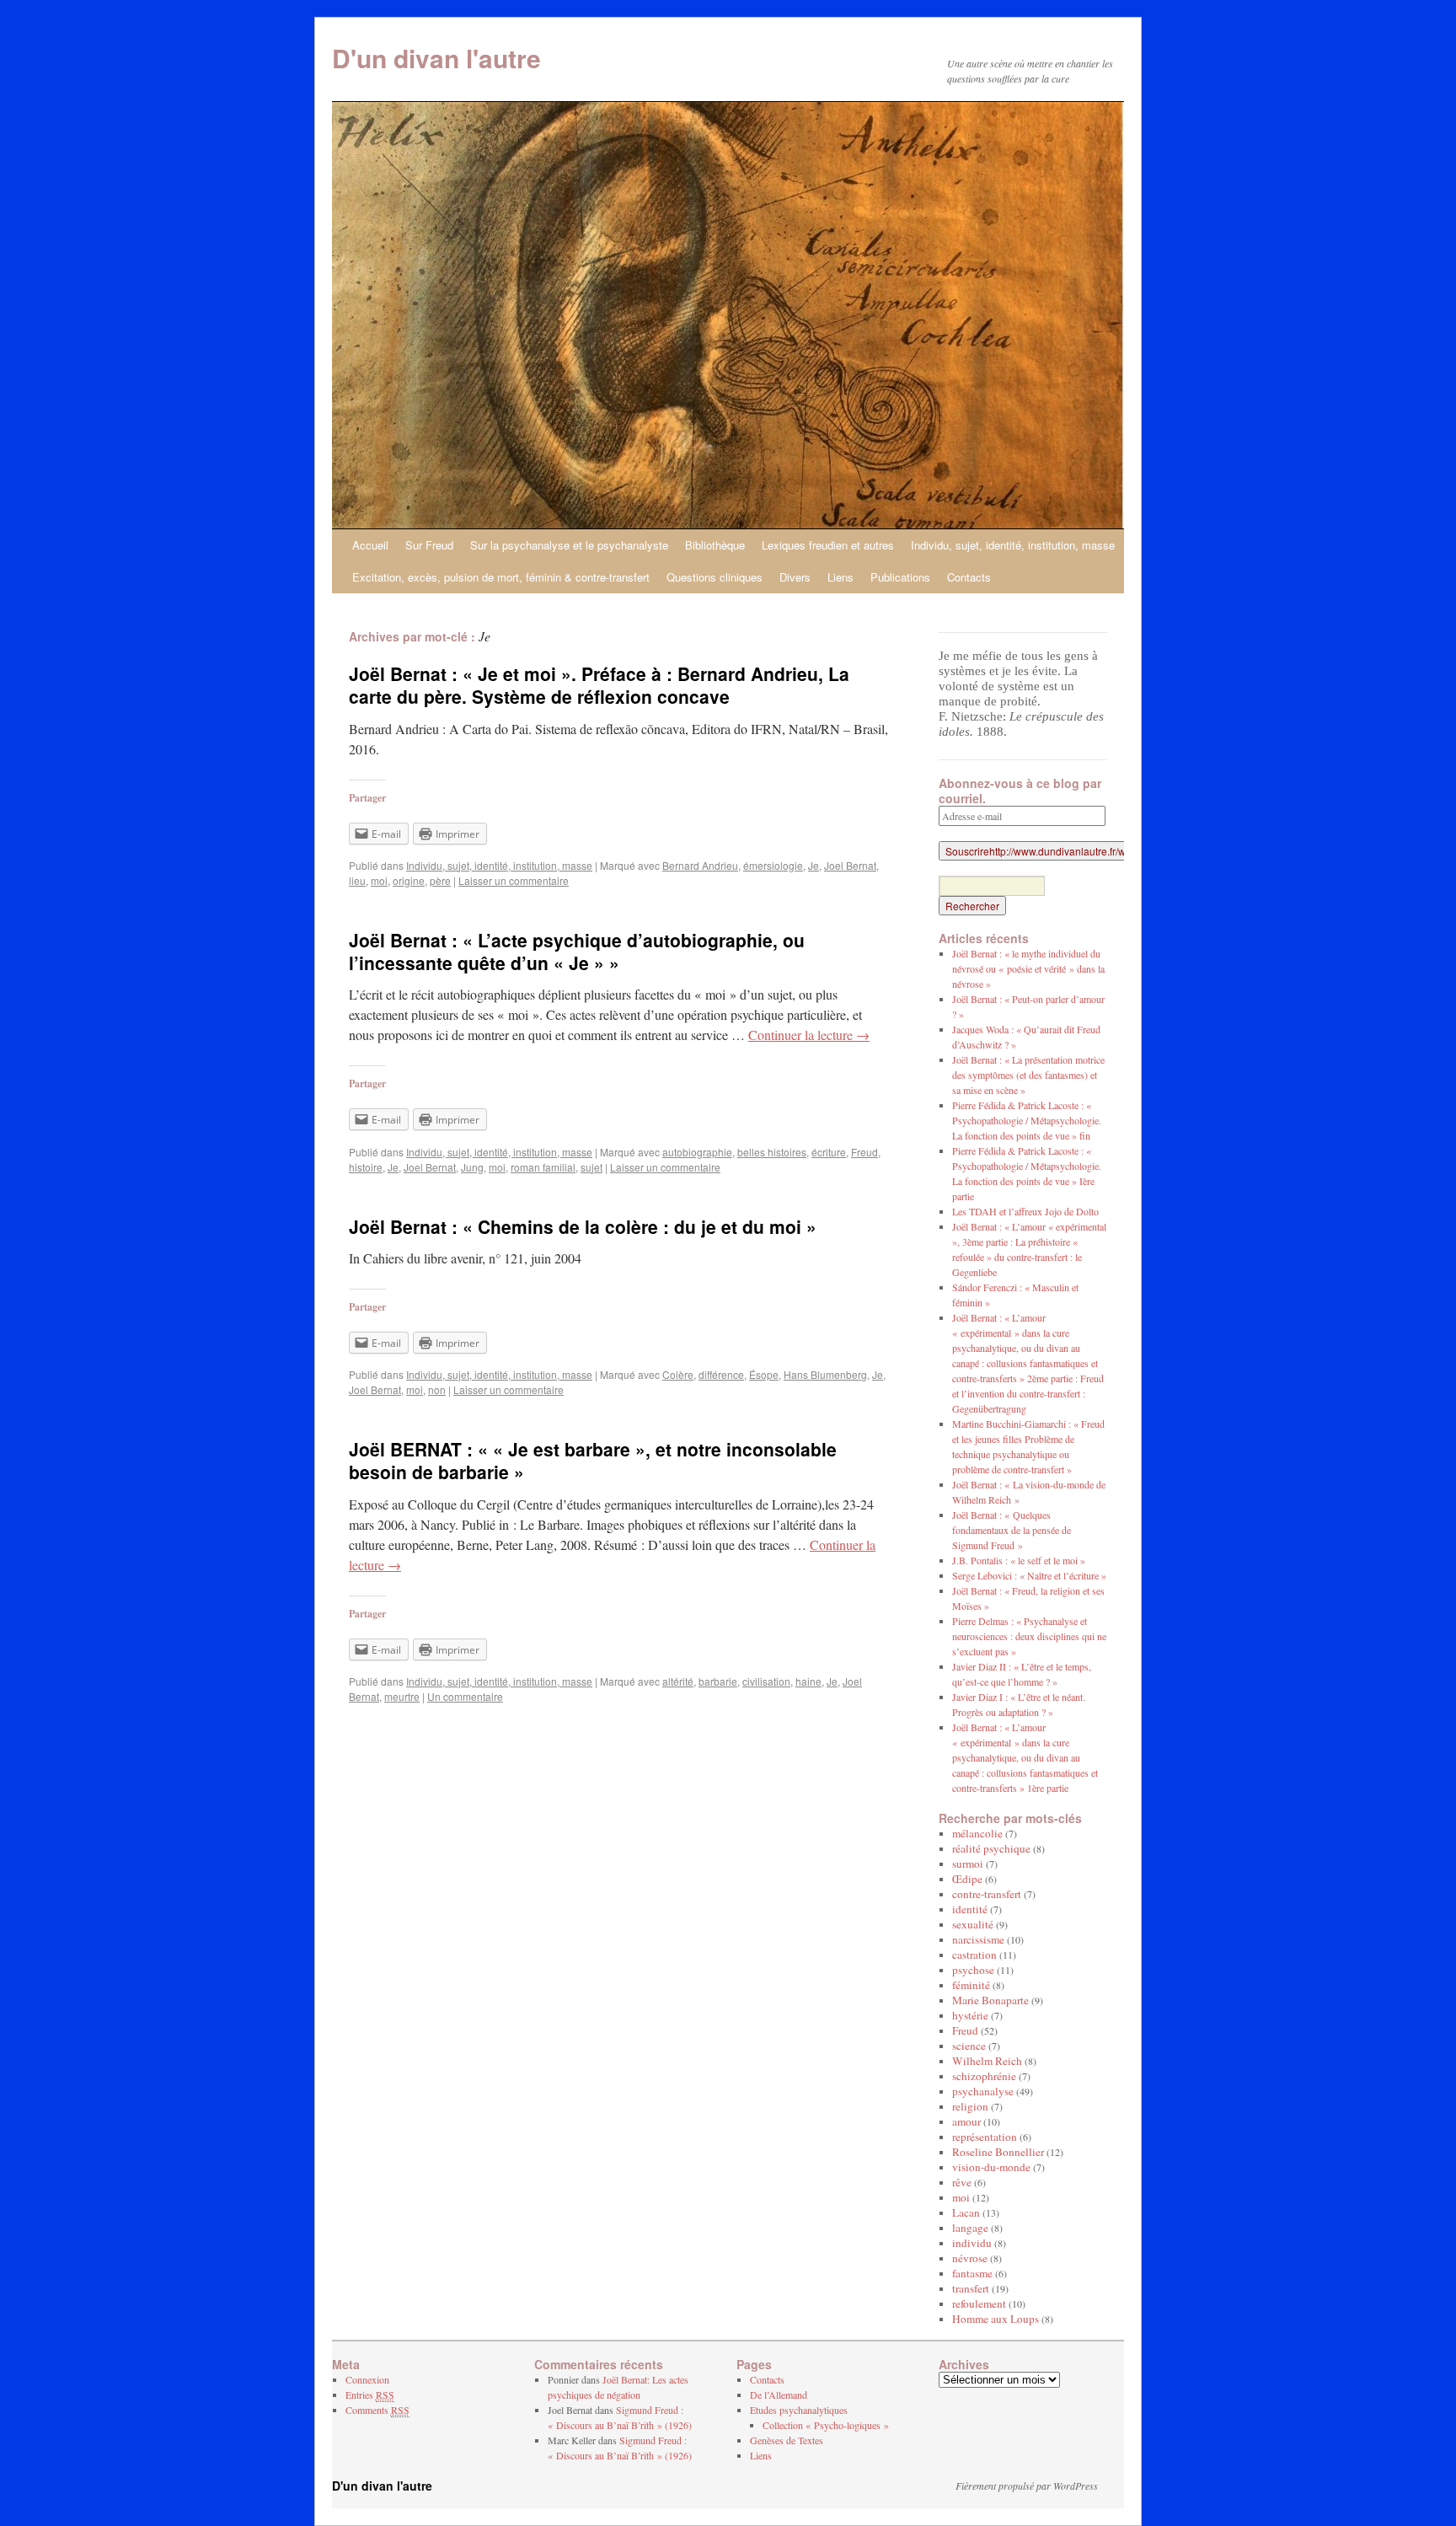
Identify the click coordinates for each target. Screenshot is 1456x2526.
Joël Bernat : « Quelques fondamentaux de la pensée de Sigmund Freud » (1012, 1530)
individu (972, 2243)
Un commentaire (465, 1696)
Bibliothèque (715, 545)
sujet (591, 1167)
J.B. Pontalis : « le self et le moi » (1019, 1560)
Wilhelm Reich (987, 2061)
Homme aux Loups (996, 2319)
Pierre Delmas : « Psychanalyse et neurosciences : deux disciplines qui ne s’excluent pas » (1029, 1636)
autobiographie (697, 1152)
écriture (829, 1152)
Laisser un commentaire (514, 880)
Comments (377, 2410)
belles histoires (772, 1152)
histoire (366, 1167)
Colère (678, 1374)
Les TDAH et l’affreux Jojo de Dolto (1025, 1211)
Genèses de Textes (787, 2440)
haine (808, 1681)
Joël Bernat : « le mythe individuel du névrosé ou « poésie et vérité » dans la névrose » (1028, 968)
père (440, 880)
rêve (962, 2182)
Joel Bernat (850, 865)
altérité (678, 1681)
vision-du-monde (991, 2167)
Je (814, 865)
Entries (370, 2395)
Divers (795, 577)
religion (970, 2106)
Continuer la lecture (809, 1035)
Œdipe (967, 1879)
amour (966, 2121)
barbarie (718, 1681)
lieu (357, 880)
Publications (900, 577)
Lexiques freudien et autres (828, 545)
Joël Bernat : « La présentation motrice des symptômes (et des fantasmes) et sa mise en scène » (1028, 1075)
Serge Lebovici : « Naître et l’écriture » (1029, 1575)
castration (974, 1955)
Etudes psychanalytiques (799, 2410)
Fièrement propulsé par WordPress (1027, 2486)
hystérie (970, 2015)
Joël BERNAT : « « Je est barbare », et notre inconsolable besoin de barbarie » (593, 1460)
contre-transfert (987, 1894)
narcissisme (978, 1939)
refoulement (979, 2303)
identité (970, 1909)
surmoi (968, 1864)
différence (721, 1374)
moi (379, 880)
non (437, 1389)
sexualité (973, 1924)
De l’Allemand (779, 2395)
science (969, 2046)
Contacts (969, 577)
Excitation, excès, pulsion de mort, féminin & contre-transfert (501, 577)
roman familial (543, 1167)
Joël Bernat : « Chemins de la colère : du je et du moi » (583, 1226)
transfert (971, 2288)
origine (409, 880)
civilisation (766, 1681)
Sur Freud (429, 545)
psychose (973, 1970)
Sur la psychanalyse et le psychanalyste (569, 545)
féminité (971, 1985)
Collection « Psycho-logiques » (826, 2425)
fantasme (972, 2273)
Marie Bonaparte (990, 2000)
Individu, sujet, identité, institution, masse (1013, 545)
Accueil (370, 545)
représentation (985, 2137)
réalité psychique (991, 1848)
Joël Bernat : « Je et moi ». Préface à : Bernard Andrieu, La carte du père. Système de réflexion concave (599, 685)
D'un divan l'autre (436, 58)
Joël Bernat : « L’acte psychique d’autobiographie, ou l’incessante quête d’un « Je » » (577, 951)
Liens (840, 577)
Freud (864, 1152)
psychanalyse (983, 2091)
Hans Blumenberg (825, 1374)
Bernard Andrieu (700, 865)
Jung (472, 1167)
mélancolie (977, 1833)
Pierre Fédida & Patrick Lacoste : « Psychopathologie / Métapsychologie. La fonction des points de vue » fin (1027, 1120)
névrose (970, 2258)
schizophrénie (984, 2076)
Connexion (367, 2379)
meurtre (402, 1696)
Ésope (764, 1374)
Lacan (966, 2212)
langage (970, 2228)
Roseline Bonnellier (998, 2152)
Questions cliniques (715, 577)
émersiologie (773, 865)
